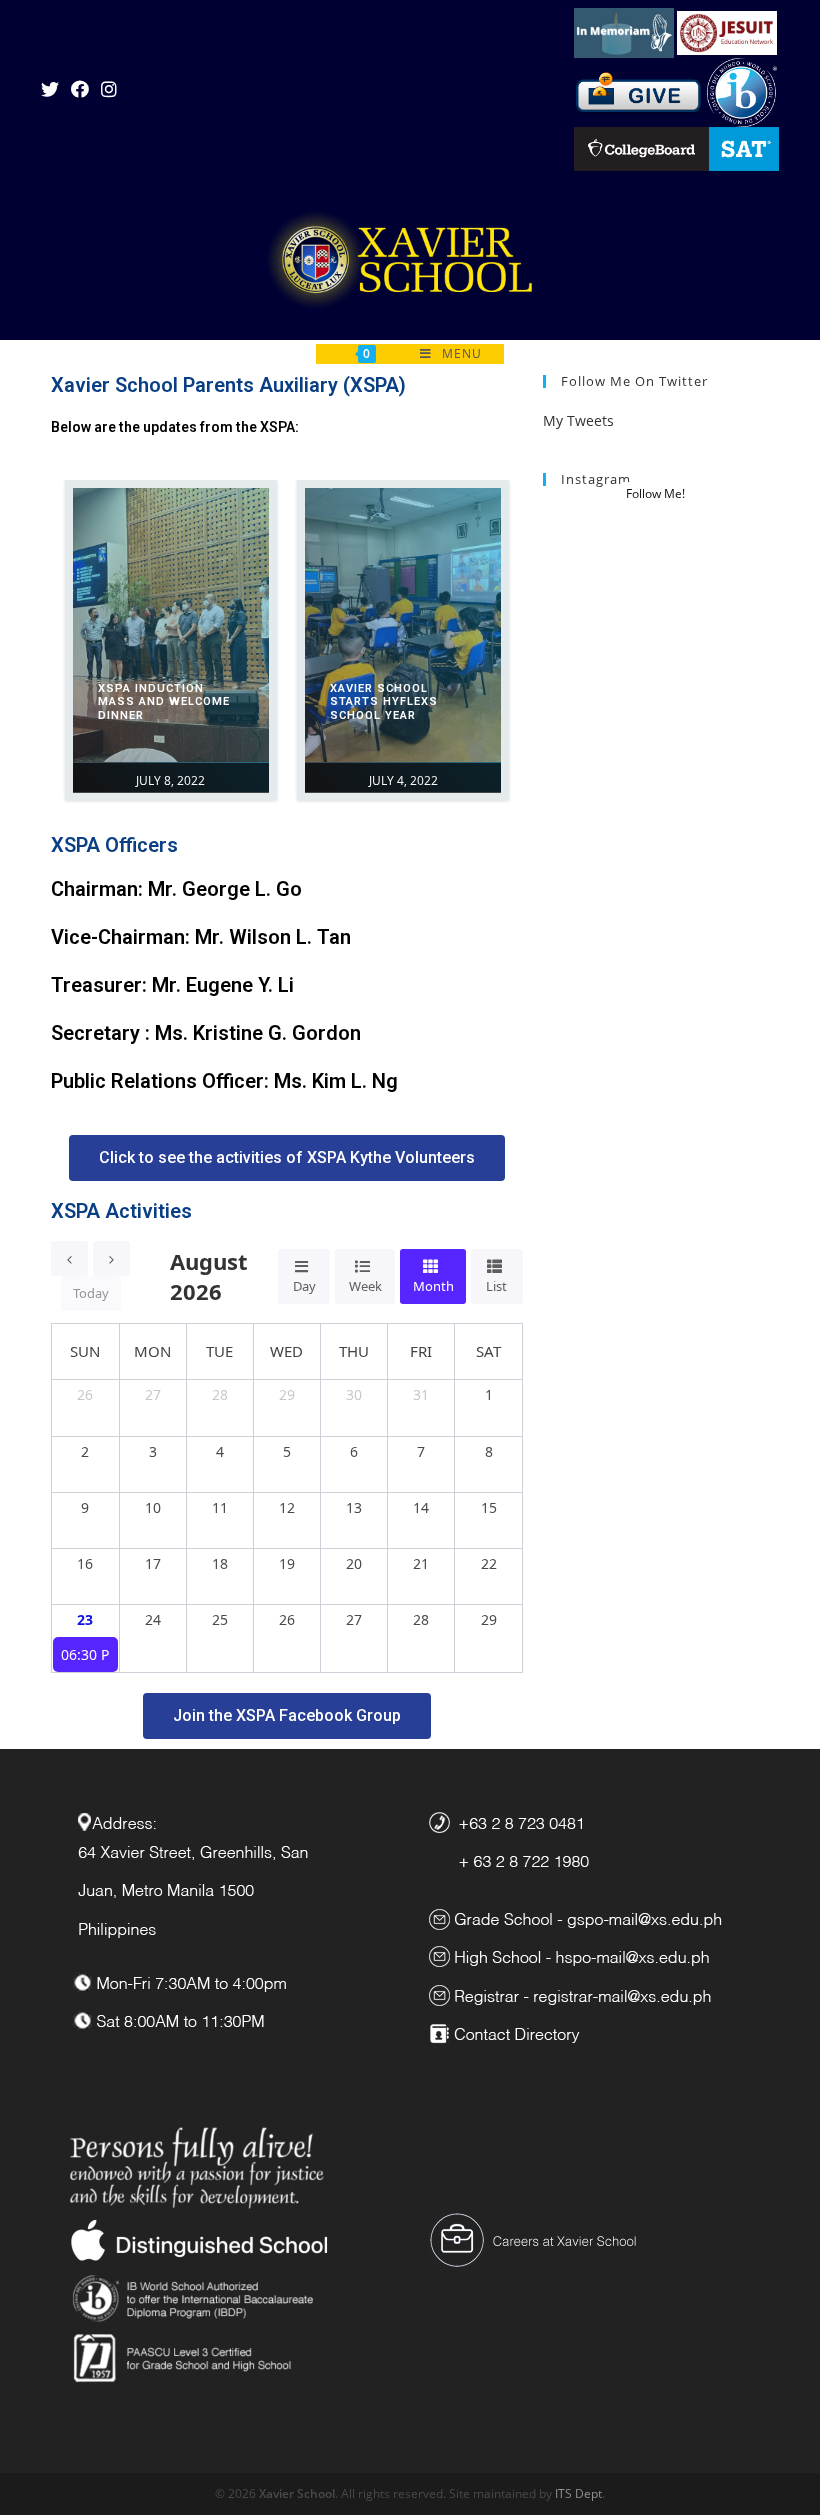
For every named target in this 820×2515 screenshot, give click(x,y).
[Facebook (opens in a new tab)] (80, 89)
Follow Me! (655, 493)
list (496, 1286)
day (304, 1286)
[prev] (69, 1258)
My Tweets (578, 420)
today (91, 1293)
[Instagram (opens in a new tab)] (109, 89)
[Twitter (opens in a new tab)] (53, 89)
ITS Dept (578, 2493)
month (433, 1286)
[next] (111, 1258)
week (365, 1286)
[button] (287, 1158)
